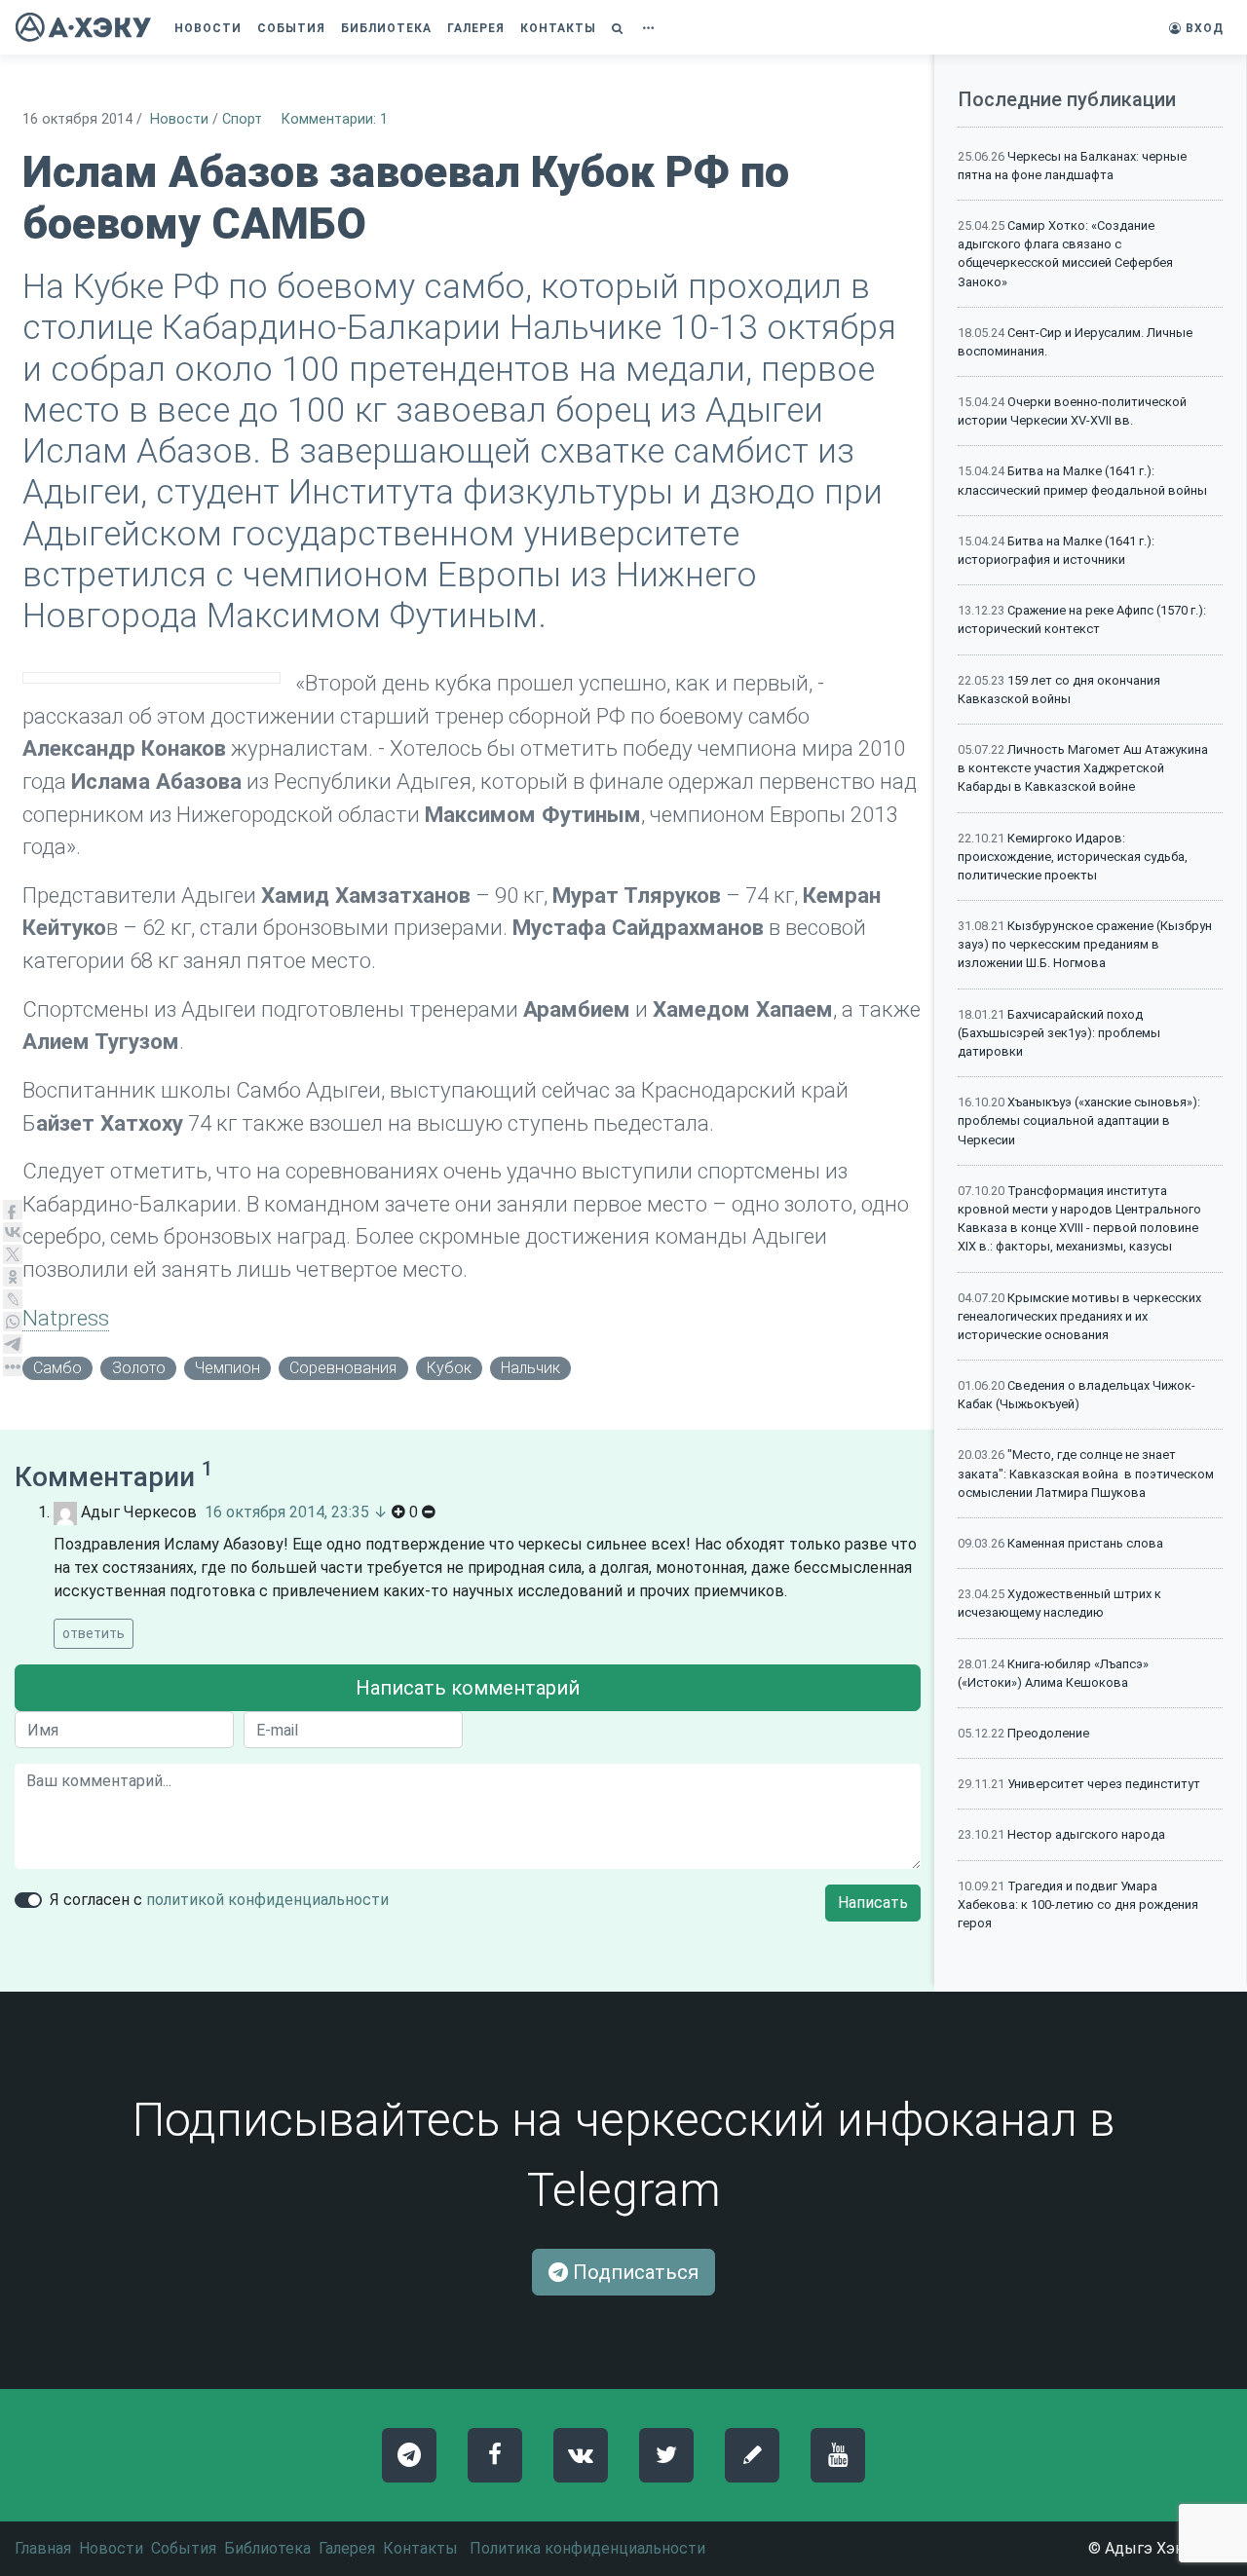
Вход (1203, 28)
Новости (179, 119)
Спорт (242, 119)
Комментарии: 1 (335, 119)
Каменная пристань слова (1085, 1543)
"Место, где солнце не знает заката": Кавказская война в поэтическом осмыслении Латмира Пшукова (1086, 1473)
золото (139, 1368)
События (184, 2548)
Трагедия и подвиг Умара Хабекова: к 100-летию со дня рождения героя (1078, 1904)
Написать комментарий (468, 1688)
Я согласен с (219, 1900)
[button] (620, 28)
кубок (449, 1368)
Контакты (420, 2548)
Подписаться (633, 2272)
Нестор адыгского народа (1086, 1834)
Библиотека (267, 2548)
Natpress (66, 1318)
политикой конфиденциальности (267, 1900)
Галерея (347, 2548)
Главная (43, 2548)
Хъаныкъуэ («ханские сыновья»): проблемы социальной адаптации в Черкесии (1079, 1120)
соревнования (343, 1368)
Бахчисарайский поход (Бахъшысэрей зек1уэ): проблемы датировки (1059, 1033)
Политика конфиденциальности (587, 2548)
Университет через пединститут (1104, 1784)
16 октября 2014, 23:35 (287, 1512)
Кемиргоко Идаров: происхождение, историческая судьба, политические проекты (1073, 857)
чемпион (227, 1368)
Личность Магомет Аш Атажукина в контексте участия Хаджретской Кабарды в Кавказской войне (1083, 768)
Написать (873, 1903)
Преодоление (1048, 1733)
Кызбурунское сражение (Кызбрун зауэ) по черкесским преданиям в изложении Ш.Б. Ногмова (1085, 944)
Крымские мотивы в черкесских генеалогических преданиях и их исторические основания (1079, 1316)
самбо (57, 1368)
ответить (94, 1633)
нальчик (530, 1368)
